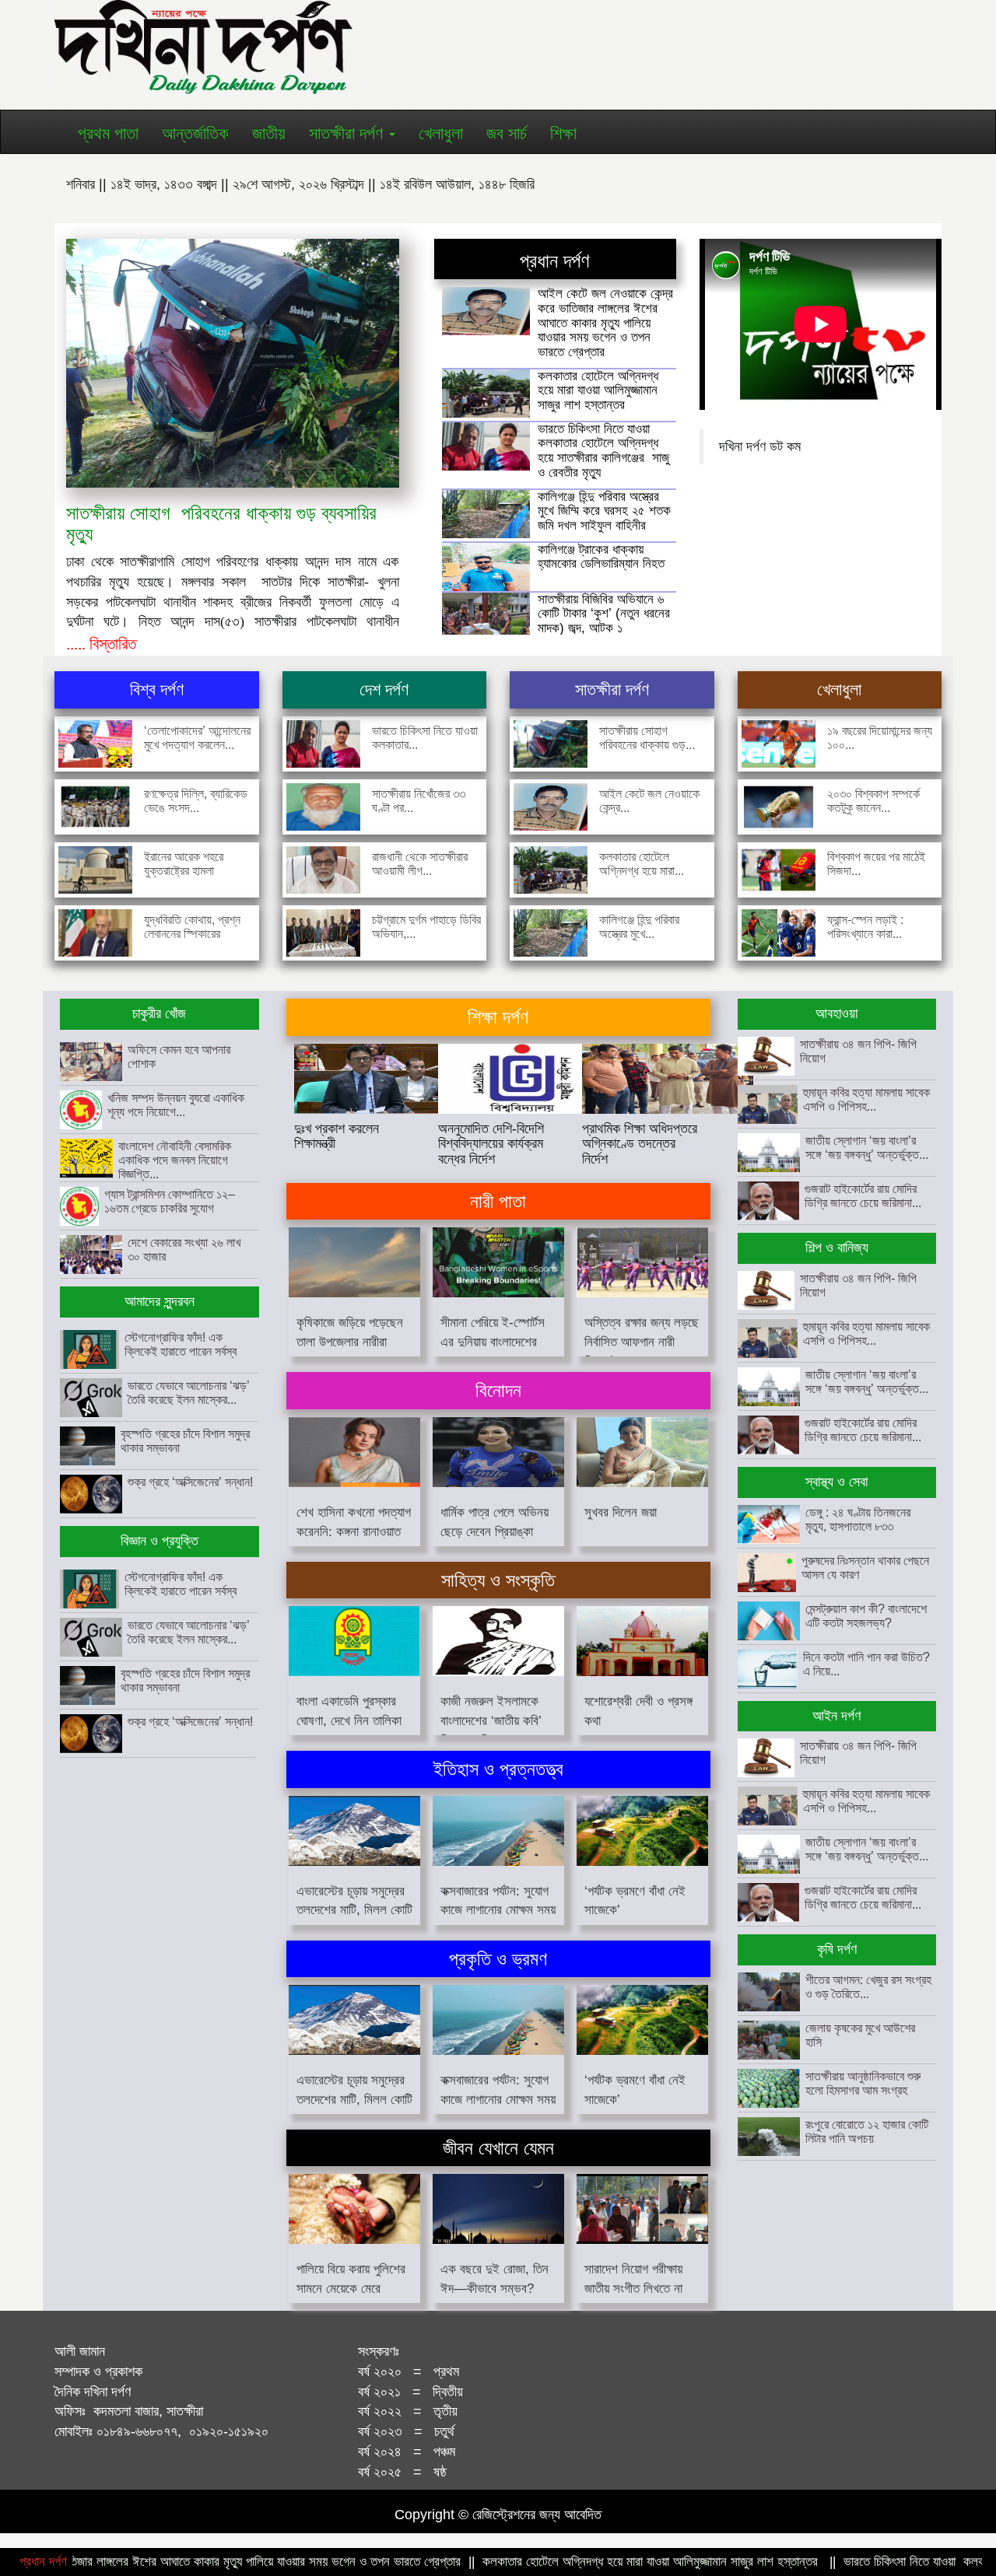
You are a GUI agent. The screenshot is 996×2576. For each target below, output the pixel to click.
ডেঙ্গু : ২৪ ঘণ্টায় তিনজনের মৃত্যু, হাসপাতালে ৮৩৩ (858, 1519)
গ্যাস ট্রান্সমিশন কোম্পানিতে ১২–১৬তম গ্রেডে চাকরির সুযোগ (170, 1201)
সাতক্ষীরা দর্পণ (348, 133)
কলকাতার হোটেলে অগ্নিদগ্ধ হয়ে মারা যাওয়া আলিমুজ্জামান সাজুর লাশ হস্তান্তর (598, 390)
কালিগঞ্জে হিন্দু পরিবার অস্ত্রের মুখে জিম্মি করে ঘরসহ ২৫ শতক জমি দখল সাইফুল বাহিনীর (604, 511)
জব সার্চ (507, 133)
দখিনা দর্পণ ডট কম (760, 446)
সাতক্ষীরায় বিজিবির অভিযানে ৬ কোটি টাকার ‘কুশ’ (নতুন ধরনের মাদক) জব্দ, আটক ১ (604, 614)
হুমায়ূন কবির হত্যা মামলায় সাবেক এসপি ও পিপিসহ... (866, 1099)
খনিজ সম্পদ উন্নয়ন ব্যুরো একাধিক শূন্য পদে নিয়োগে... (176, 1105)
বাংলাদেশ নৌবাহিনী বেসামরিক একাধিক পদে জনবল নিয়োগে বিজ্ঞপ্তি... (175, 1160)
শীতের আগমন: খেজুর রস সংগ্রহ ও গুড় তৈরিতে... (868, 1987)
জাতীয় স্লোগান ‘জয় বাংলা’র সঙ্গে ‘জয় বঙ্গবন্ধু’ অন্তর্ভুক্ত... (867, 1148)
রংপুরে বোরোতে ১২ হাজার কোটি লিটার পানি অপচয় (867, 2131)
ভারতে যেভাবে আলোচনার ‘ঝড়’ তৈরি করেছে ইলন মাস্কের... (189, 1393)
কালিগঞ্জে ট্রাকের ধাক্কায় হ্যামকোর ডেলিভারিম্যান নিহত (601, 557)
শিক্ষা (563, 133)
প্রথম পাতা (108, 133)
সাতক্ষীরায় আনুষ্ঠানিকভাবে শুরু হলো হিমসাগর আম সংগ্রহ (863, 2083)
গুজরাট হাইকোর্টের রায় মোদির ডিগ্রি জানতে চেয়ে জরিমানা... (863, 1196)
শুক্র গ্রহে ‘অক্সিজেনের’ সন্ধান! (190, 1482)
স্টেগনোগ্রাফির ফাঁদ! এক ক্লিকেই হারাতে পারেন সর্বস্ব (181, 1344)
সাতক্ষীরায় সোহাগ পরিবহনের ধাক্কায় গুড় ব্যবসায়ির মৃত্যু (221, 523)
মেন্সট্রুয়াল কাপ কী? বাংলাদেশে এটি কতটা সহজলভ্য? (866, 1616)
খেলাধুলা (441, 133)
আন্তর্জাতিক (195, 133)
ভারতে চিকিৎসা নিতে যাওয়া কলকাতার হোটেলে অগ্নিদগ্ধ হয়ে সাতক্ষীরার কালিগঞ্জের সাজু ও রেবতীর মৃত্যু (603, 451)
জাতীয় (269, 133)
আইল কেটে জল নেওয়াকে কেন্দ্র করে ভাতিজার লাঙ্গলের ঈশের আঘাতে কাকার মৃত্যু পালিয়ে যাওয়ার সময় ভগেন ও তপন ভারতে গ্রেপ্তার (605, 323)
